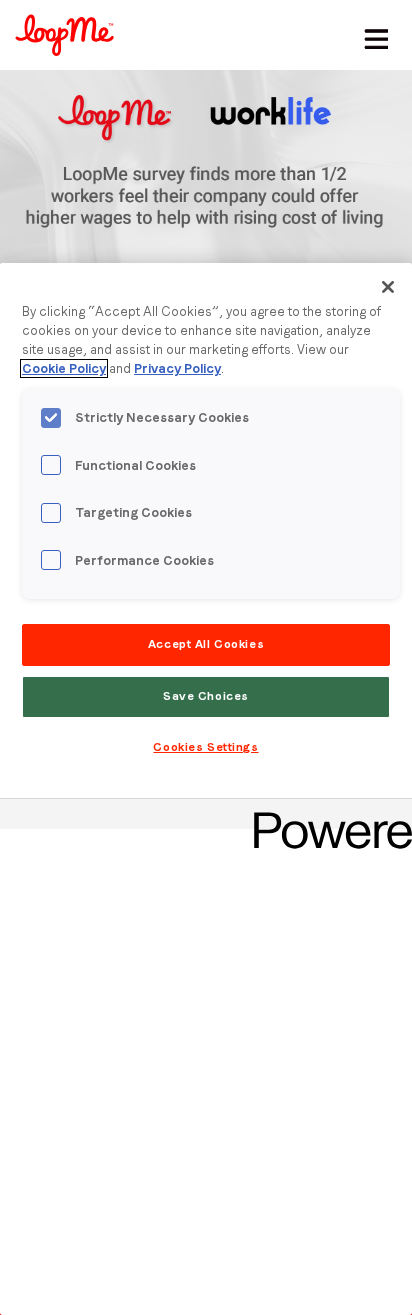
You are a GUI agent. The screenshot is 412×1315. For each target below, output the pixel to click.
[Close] (388, 287)
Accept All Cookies (206, 644)
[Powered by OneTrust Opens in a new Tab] (326, 816)
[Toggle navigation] (373, 35)
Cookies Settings (205, 747)
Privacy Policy (177, 368)
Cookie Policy (64, 368)
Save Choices (206, 696)
